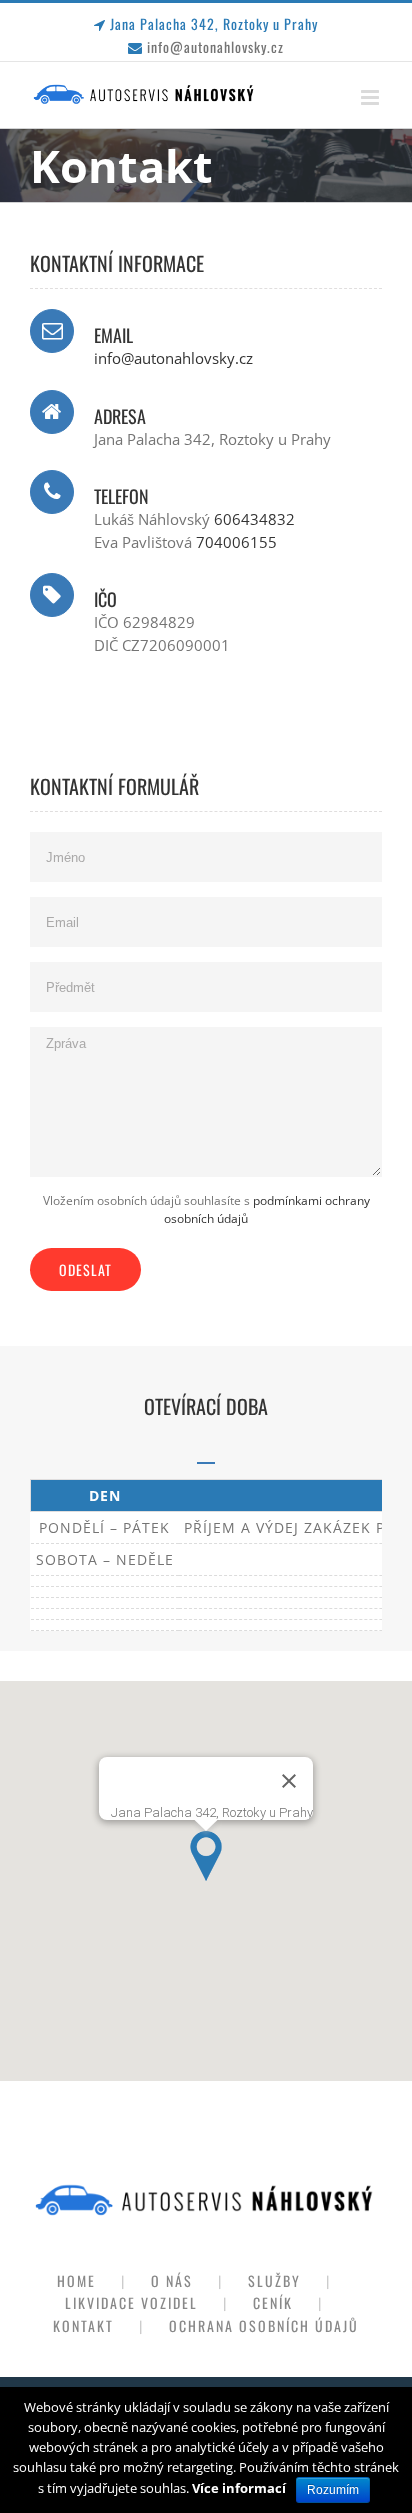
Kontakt (83, 2325)
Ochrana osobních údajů (264, 2325)
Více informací (239, 2488)
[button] (206, 1856)
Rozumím (333, 2490)
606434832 (254, 519)
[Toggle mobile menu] (371, 97)
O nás (172, 2280)
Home (76, 2280)
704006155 (236, 542)
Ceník (273, 2302)
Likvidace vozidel (131, 2302)
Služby (274, 2280)
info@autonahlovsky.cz (215, 46)
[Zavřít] (289, 1781)
